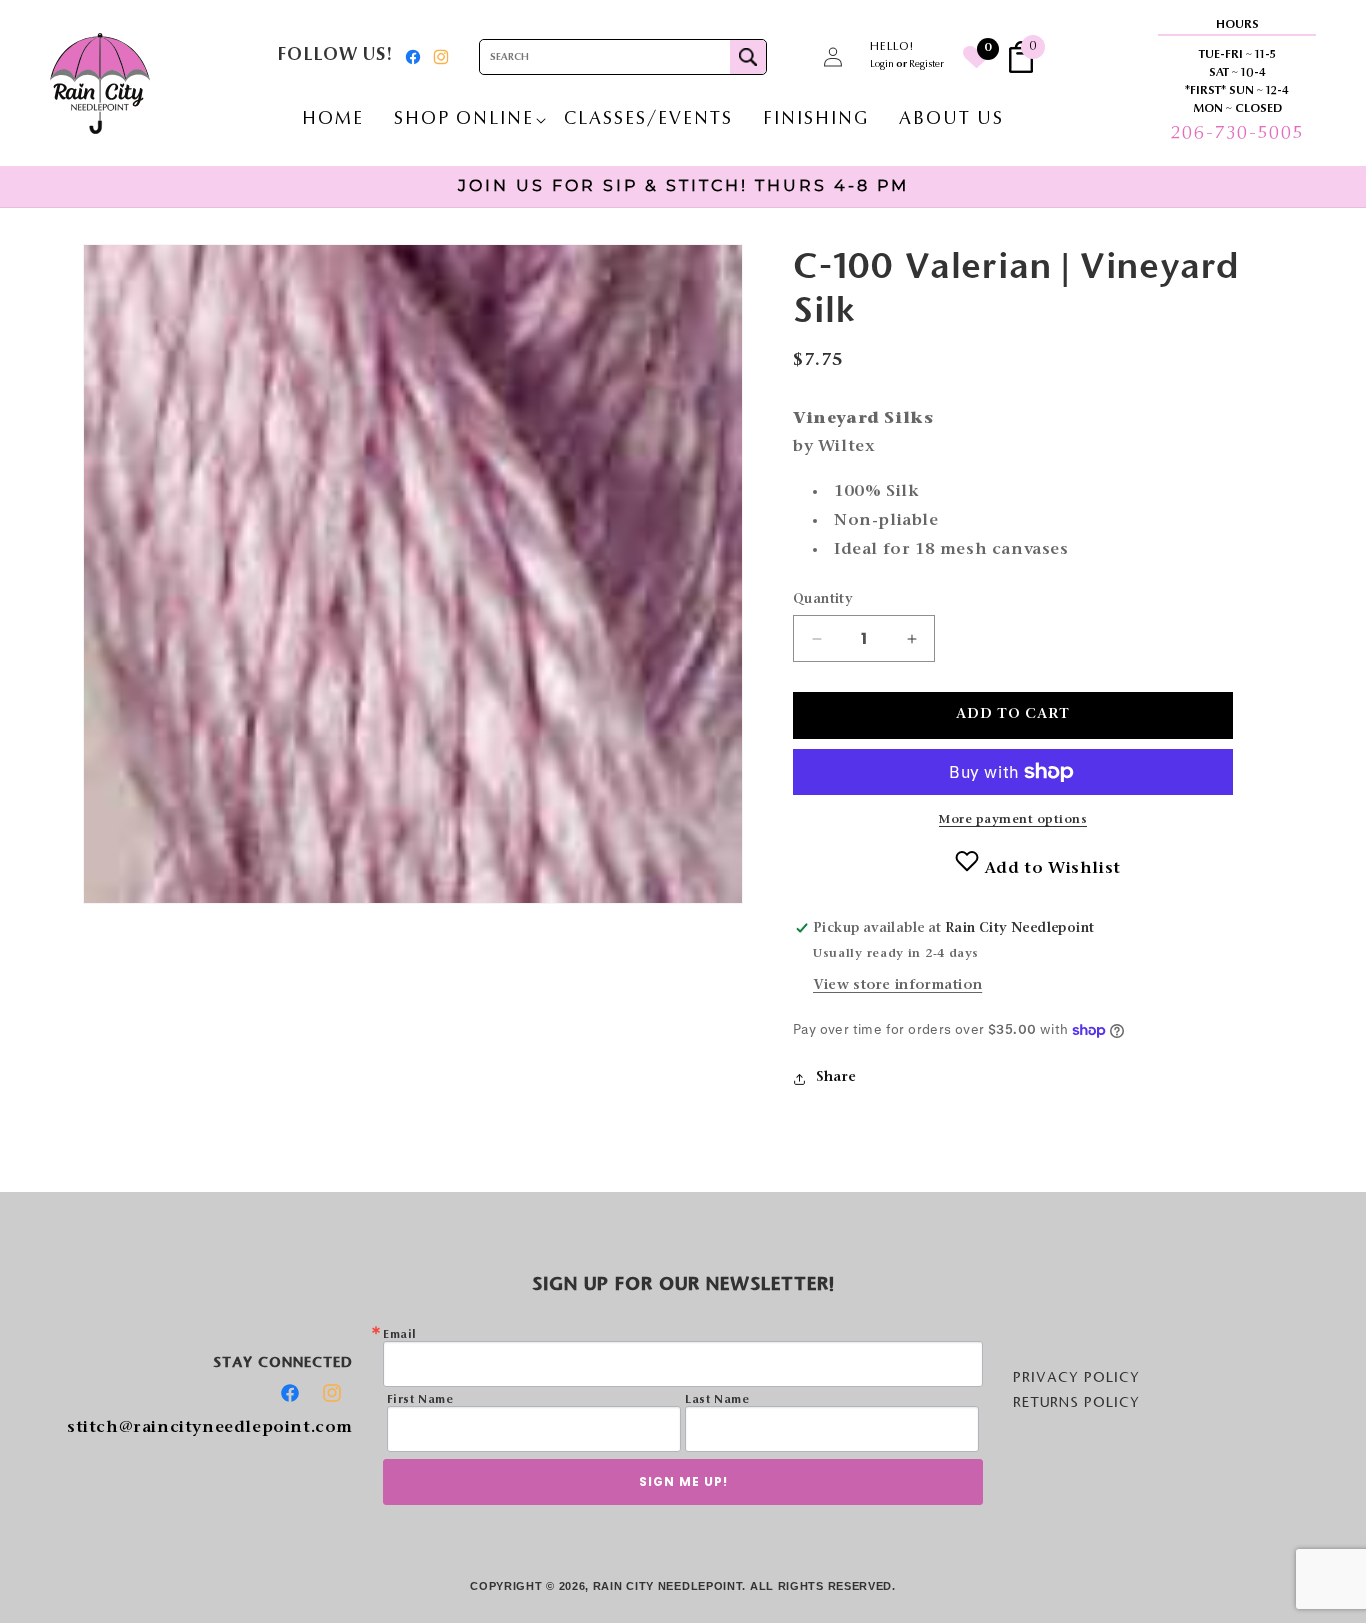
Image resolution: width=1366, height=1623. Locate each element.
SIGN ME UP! (683, 1481)
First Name (420, 1400)
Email (400, 1335)
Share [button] (836, 1078)
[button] (789, 57)
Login (882, 65)
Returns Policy (1076, 1402)
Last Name (717, 1400)
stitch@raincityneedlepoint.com (210, 1428)
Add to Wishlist (1050, 869)
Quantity (823, 599)
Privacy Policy (1076, 1377)
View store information (897, 986)
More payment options (1013, 820)
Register (926, 65)
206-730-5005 (1237, 134)
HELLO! (892, 47)
